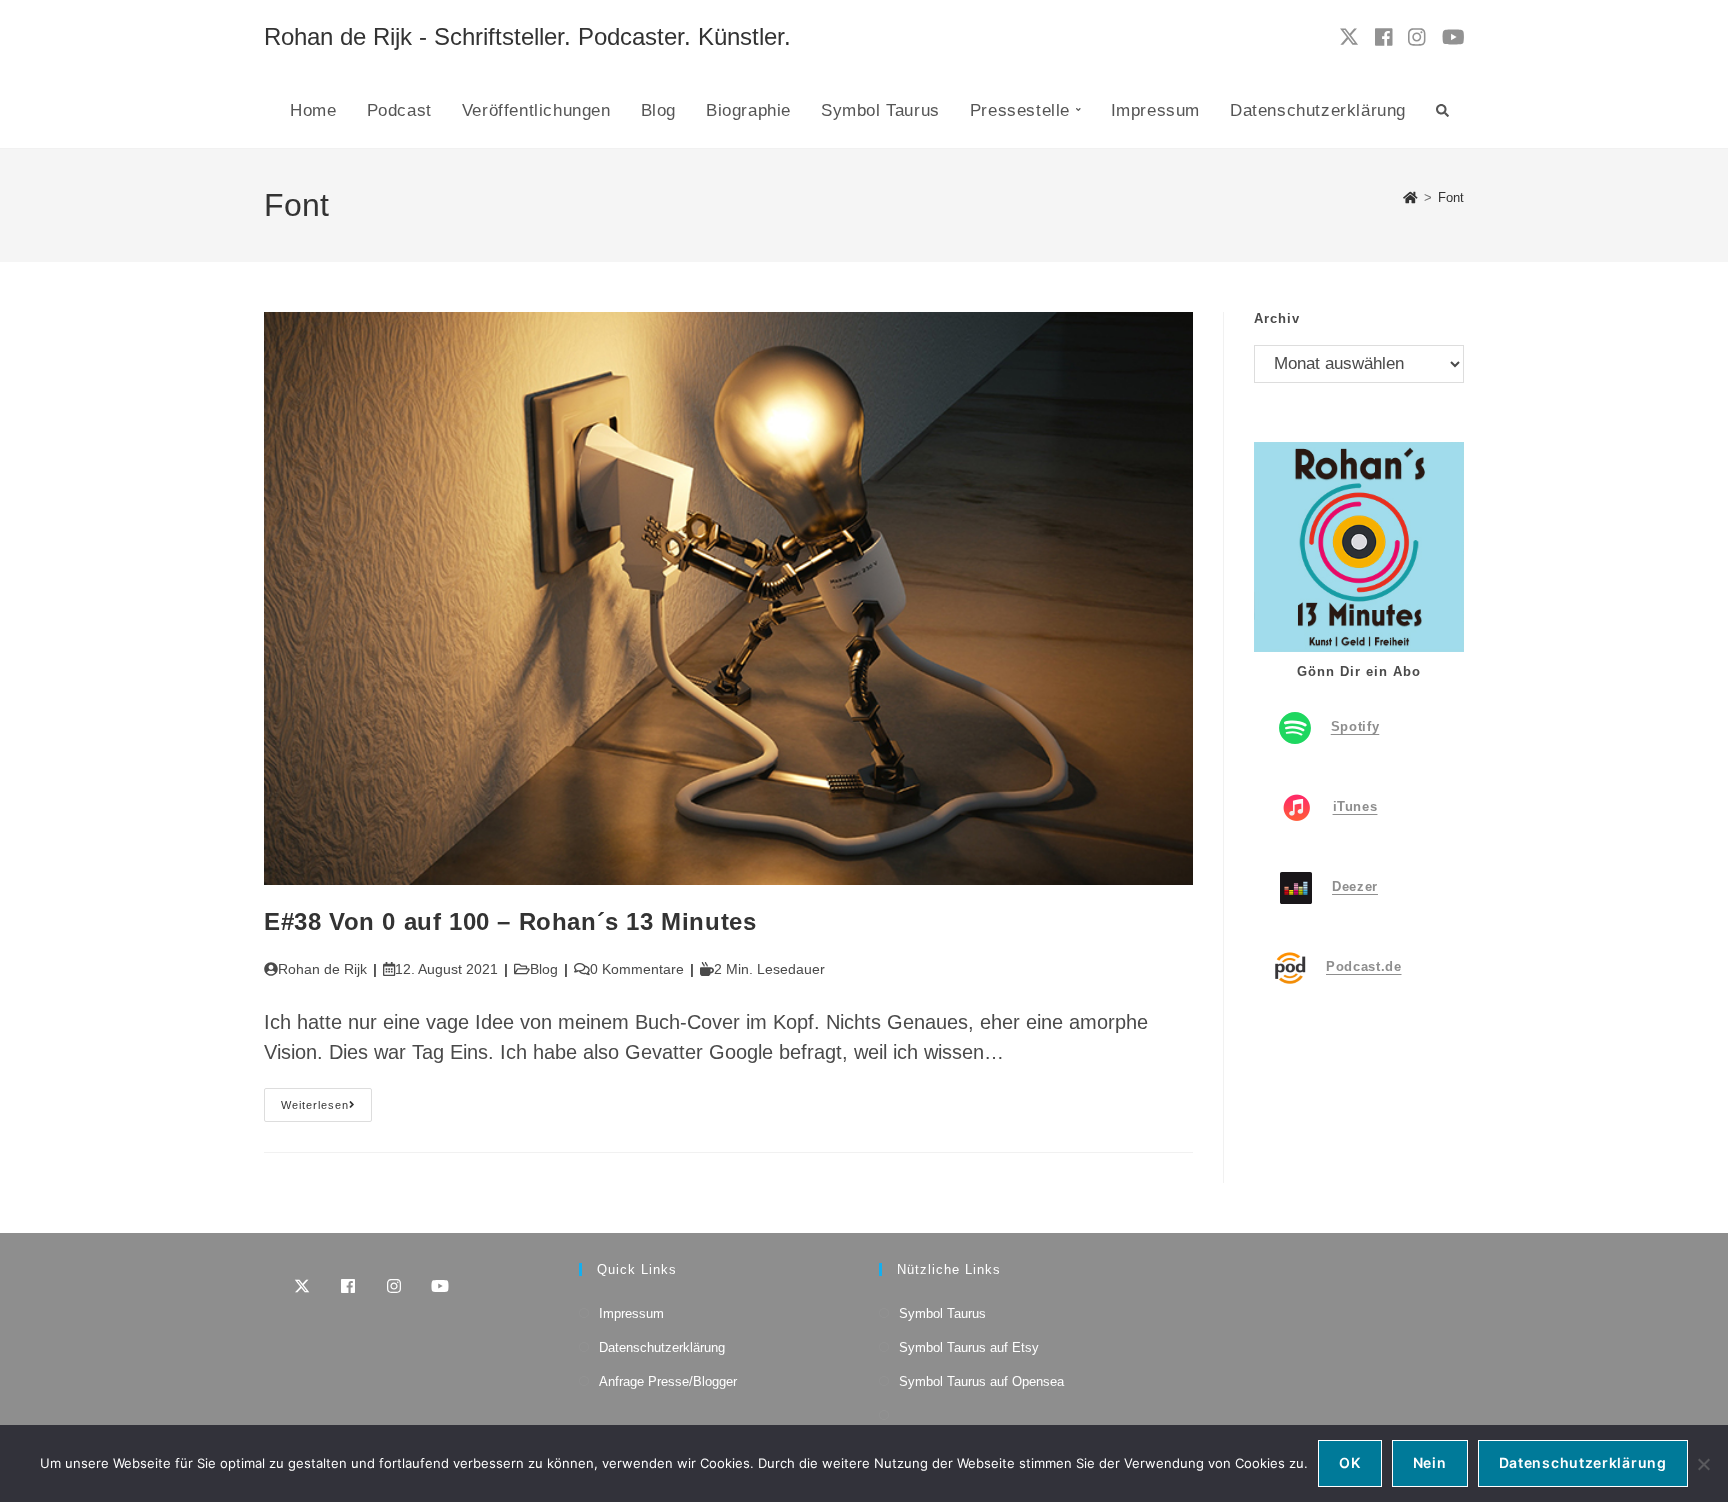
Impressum (631, 1313)
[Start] (1410, 197)
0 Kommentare (637, 969)
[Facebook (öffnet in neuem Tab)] (1384, 37)
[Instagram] (394, 1286)
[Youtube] (440, 1286)
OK (1349, 1462)
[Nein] (1703, 1464)
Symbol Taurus (942, 1313)
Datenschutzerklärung (662, 1347)
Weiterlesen (326, 1109)
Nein (1430, 1462)
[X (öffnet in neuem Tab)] (1349, 37)
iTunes (1355, 806)
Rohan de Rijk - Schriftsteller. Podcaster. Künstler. (527, 36)
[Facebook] (348, 1286)
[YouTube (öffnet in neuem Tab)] (1453, 37)
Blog (544, 969)
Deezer (1355, 886)
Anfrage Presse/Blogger (668, 1381)
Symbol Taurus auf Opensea (981, 1381)
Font (1451, 197)
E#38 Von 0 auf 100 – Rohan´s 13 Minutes (510, 921)
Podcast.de (1364, 966)
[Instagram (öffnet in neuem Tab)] (1417, 37)
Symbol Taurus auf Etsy (969, 1347)
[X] (302, 1286)
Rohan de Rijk (322, 969)
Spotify (1355, 726)
